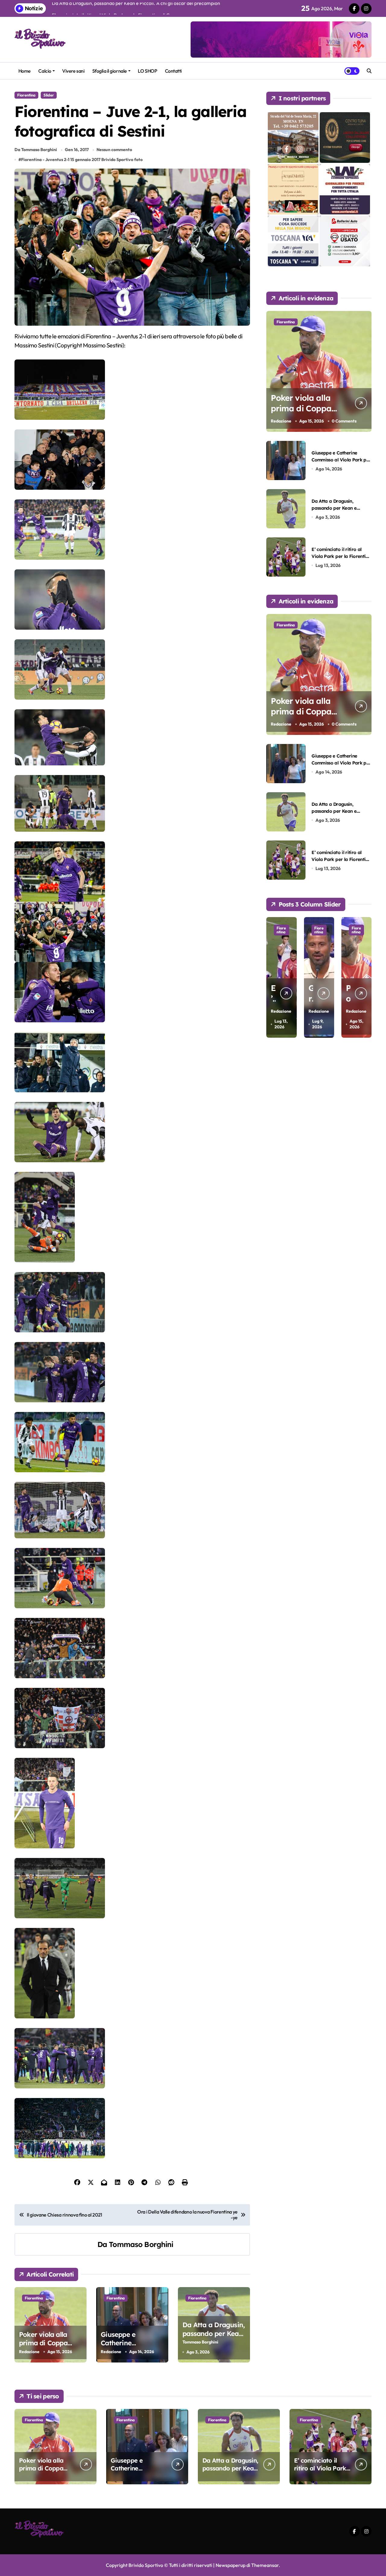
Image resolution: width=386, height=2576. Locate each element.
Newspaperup (231, 2565)
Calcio (45, 71)
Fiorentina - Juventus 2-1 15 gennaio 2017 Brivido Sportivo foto (82, 160)
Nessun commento (114, 150)
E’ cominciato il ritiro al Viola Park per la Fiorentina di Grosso (341, 556)
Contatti (173, 71)
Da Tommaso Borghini (36, 150)
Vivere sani (73, 71)
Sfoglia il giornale (110, 71)
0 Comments (344, 421)
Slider (49, 95)
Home (25, 71)
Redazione (29, 2352)
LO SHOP (147, 71)
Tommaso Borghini (141, 2244)
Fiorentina (26, 95)
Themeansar (265, 2565)
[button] (365, 977)
